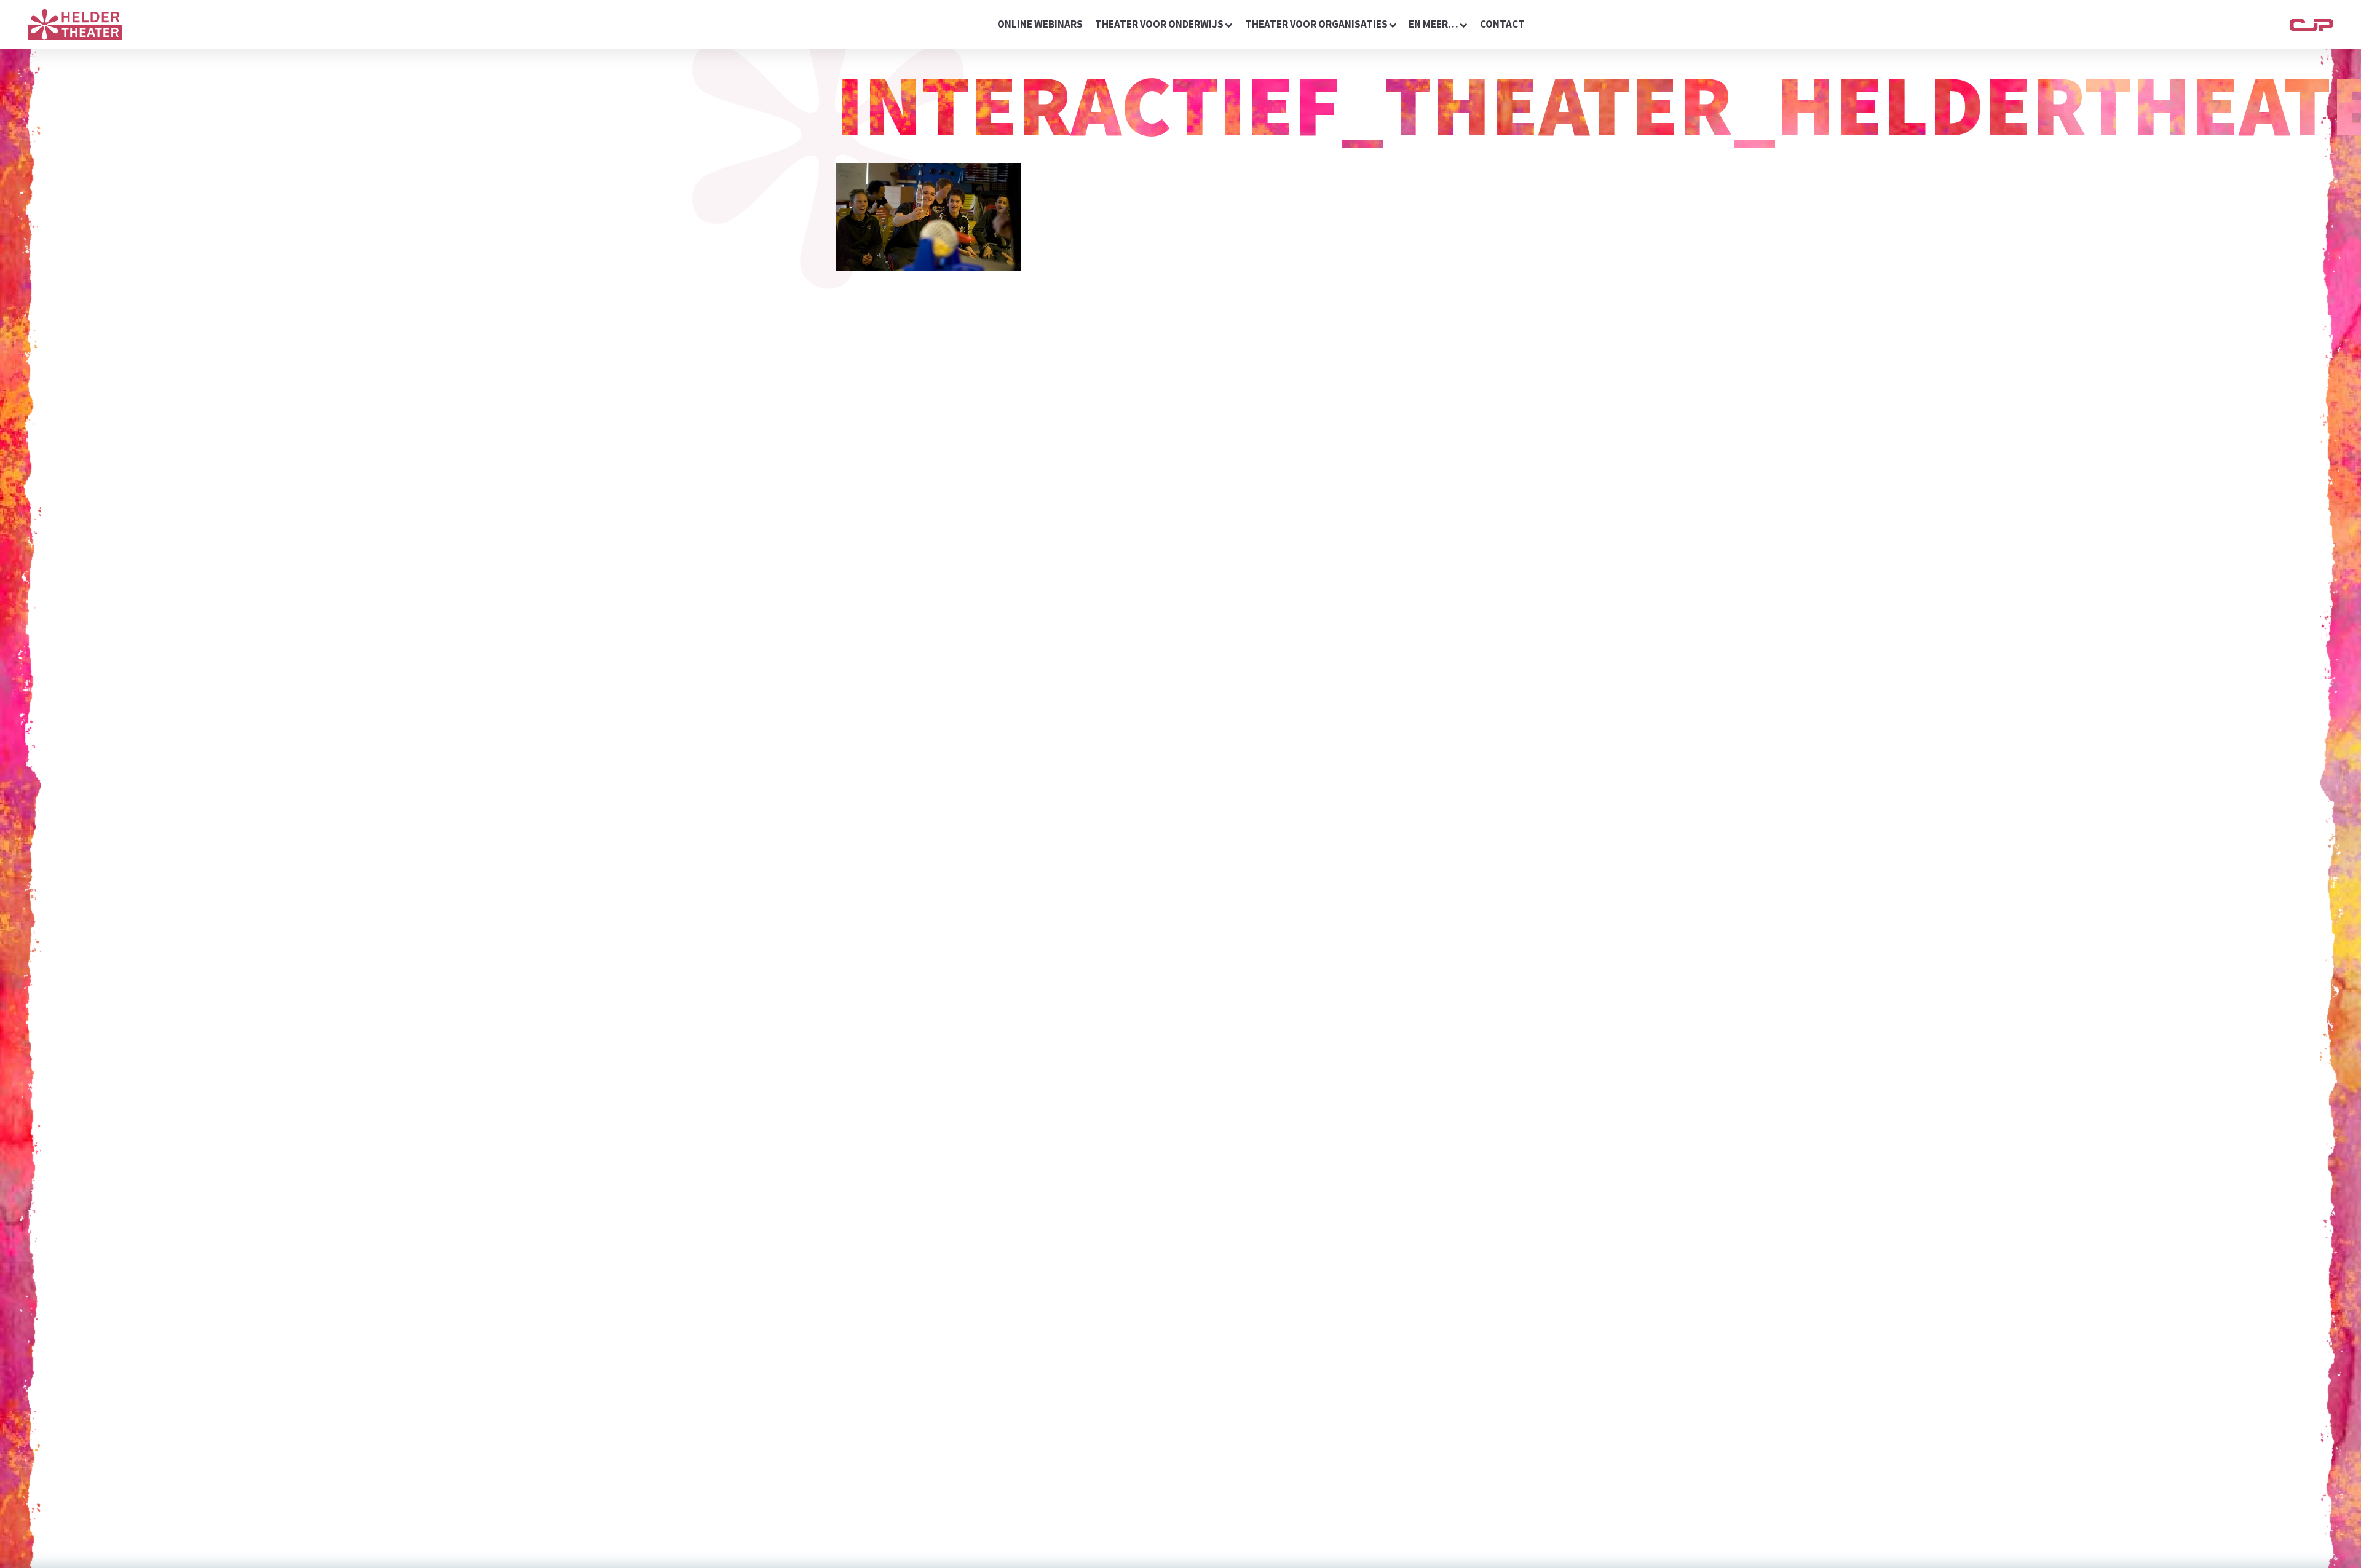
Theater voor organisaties (1316, 24)
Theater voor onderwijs (1159, 24)
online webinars (1040, 24)
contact (1502, 24)
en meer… (1434, 24)
